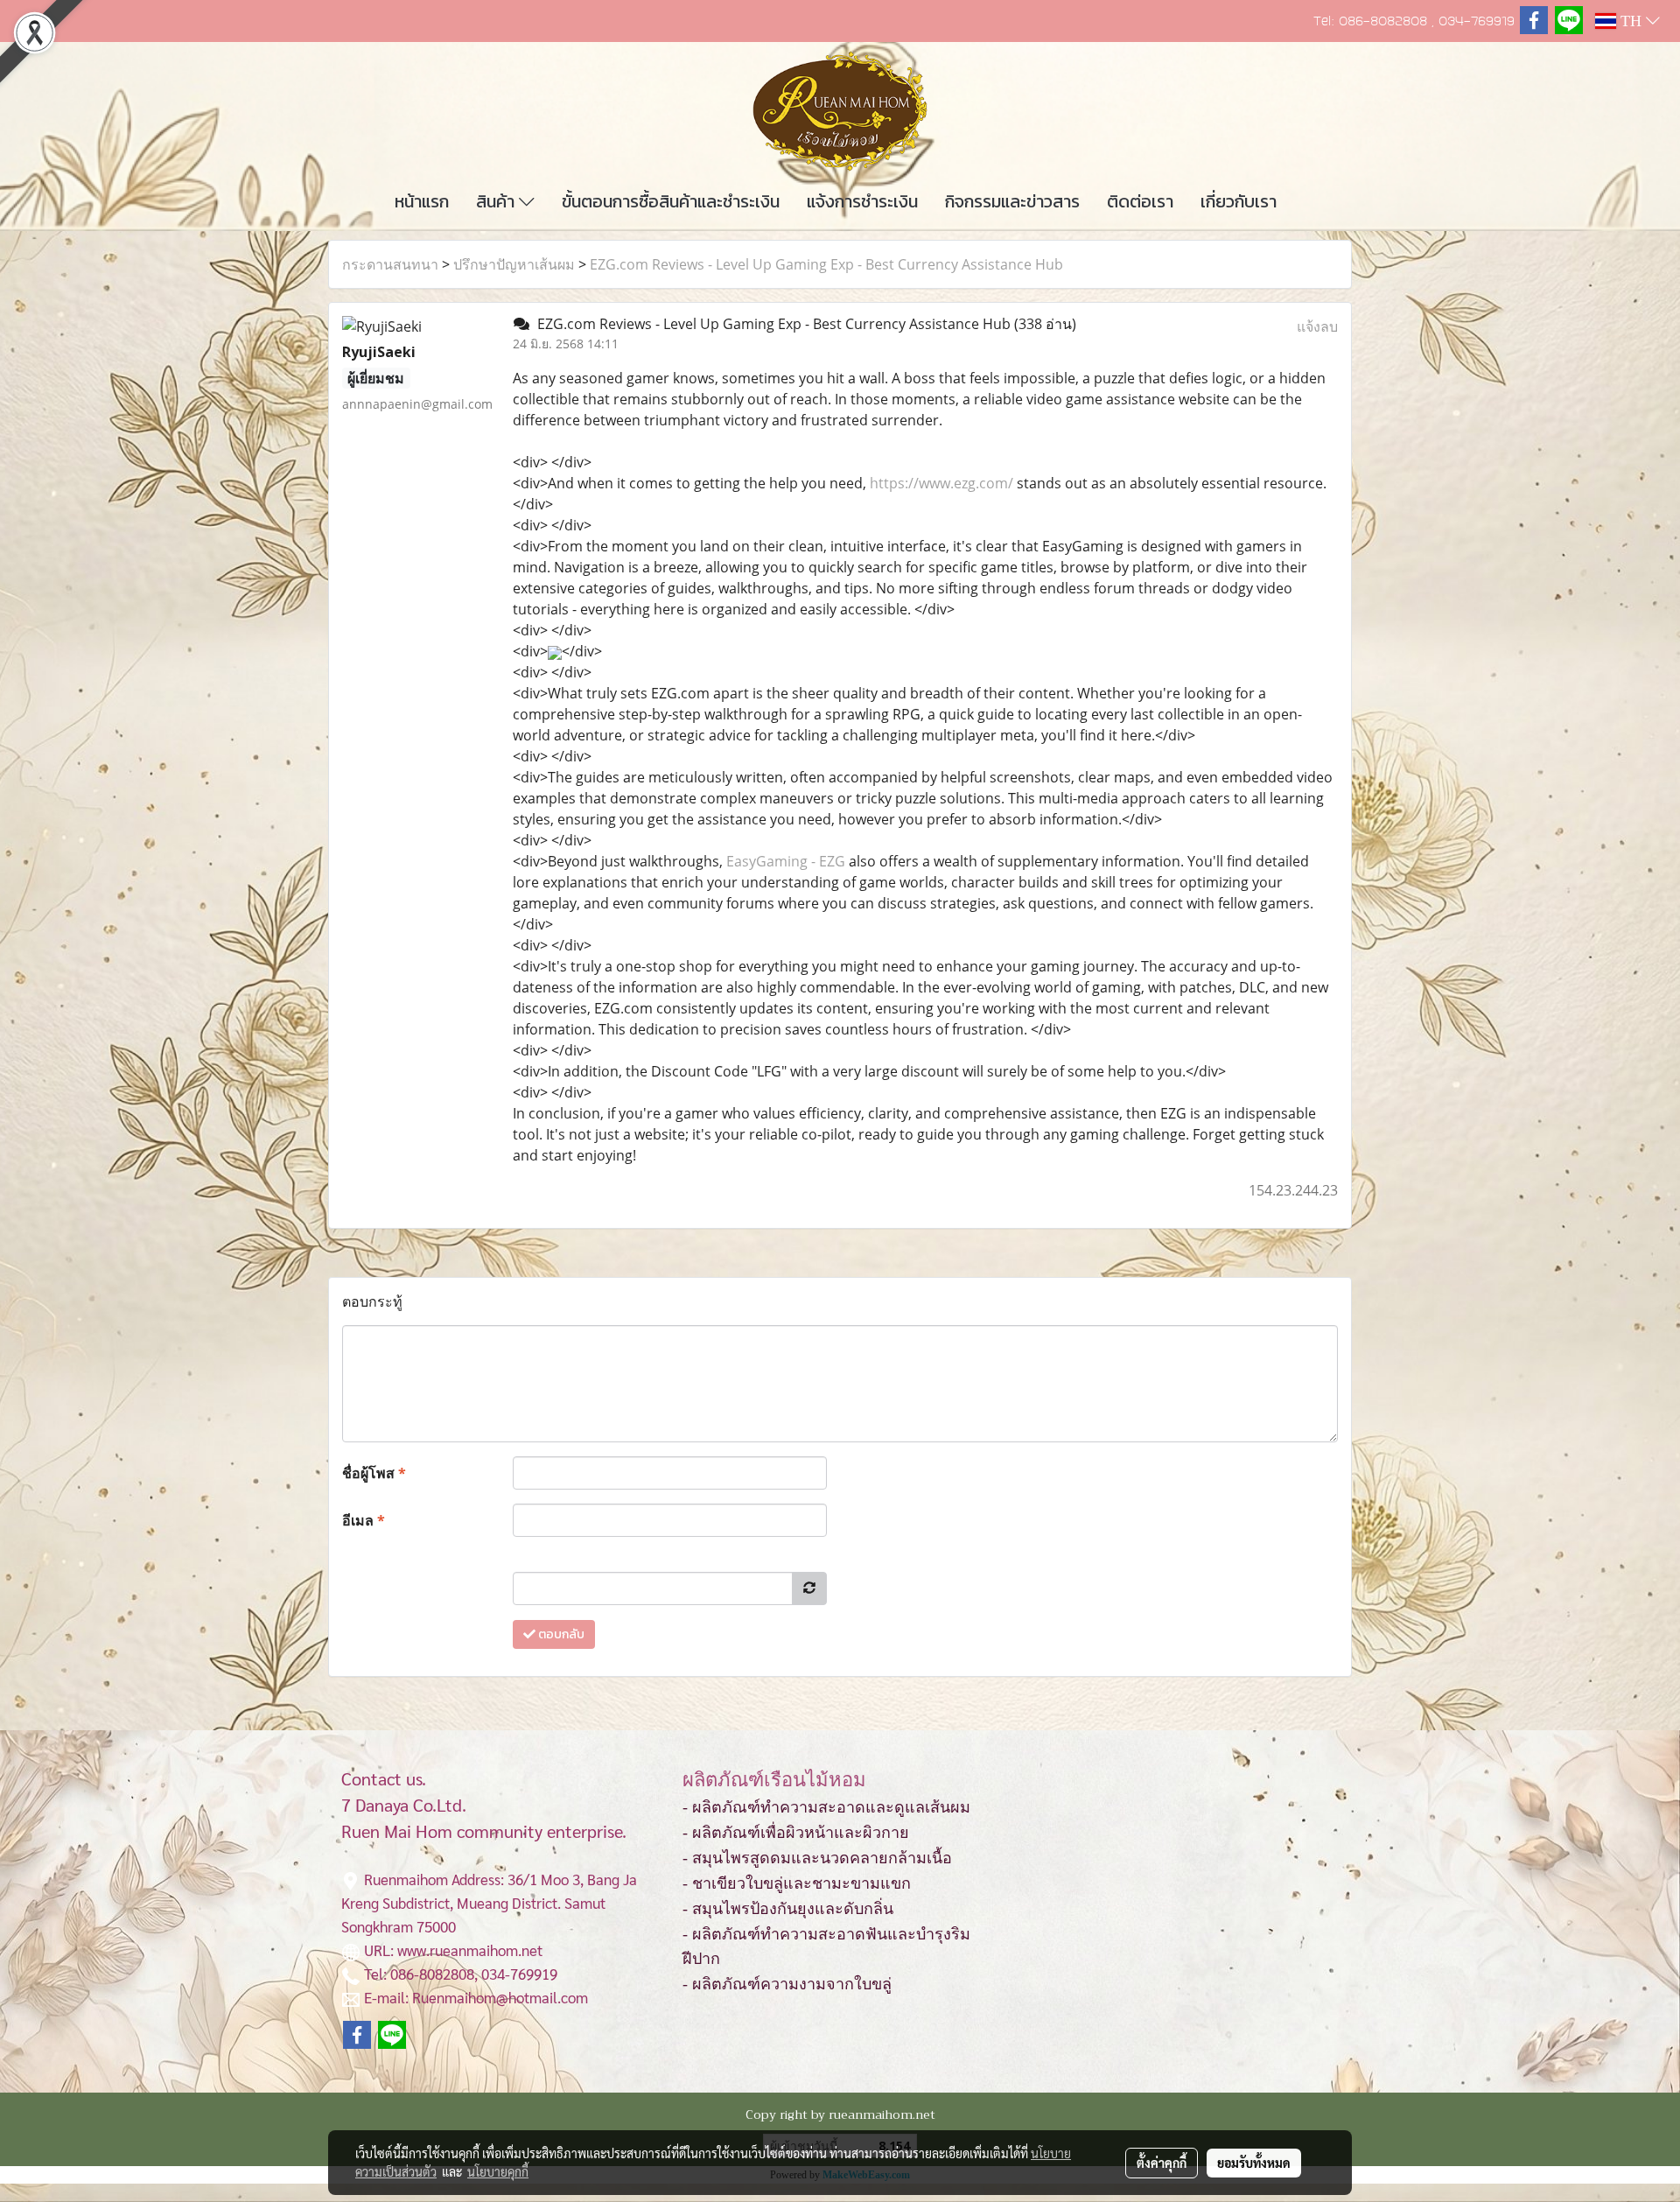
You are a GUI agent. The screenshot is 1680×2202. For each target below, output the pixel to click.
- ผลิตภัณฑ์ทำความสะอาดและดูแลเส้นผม (826, 1807)
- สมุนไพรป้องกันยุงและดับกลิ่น (788, 1909)
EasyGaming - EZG (786, 861)
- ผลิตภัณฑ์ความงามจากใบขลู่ (787, 1984)
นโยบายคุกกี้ (498, 2171)
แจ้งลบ (1317, 326)
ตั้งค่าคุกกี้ (1162, 2163)
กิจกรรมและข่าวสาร (1012, 201)
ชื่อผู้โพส (374, 1473)
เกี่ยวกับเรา (1239, 201)
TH (1631, 21)
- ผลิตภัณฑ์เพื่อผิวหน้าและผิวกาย (796, 1833)
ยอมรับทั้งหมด (1254, 2163)
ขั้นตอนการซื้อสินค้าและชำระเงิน (671, 201)
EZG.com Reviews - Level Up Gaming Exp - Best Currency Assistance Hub (826, 264)
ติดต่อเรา (1140, 201)
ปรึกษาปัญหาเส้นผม (514, 264)
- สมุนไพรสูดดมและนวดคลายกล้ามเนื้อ (817, 1858)
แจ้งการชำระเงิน (862, 201)
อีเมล (364, 1520)
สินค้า (497, 201)
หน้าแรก (422, 201)
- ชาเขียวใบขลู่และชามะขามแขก (797, 1883)
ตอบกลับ (560, 1634)
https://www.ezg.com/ (941, 483)
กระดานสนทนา (390, 264)
